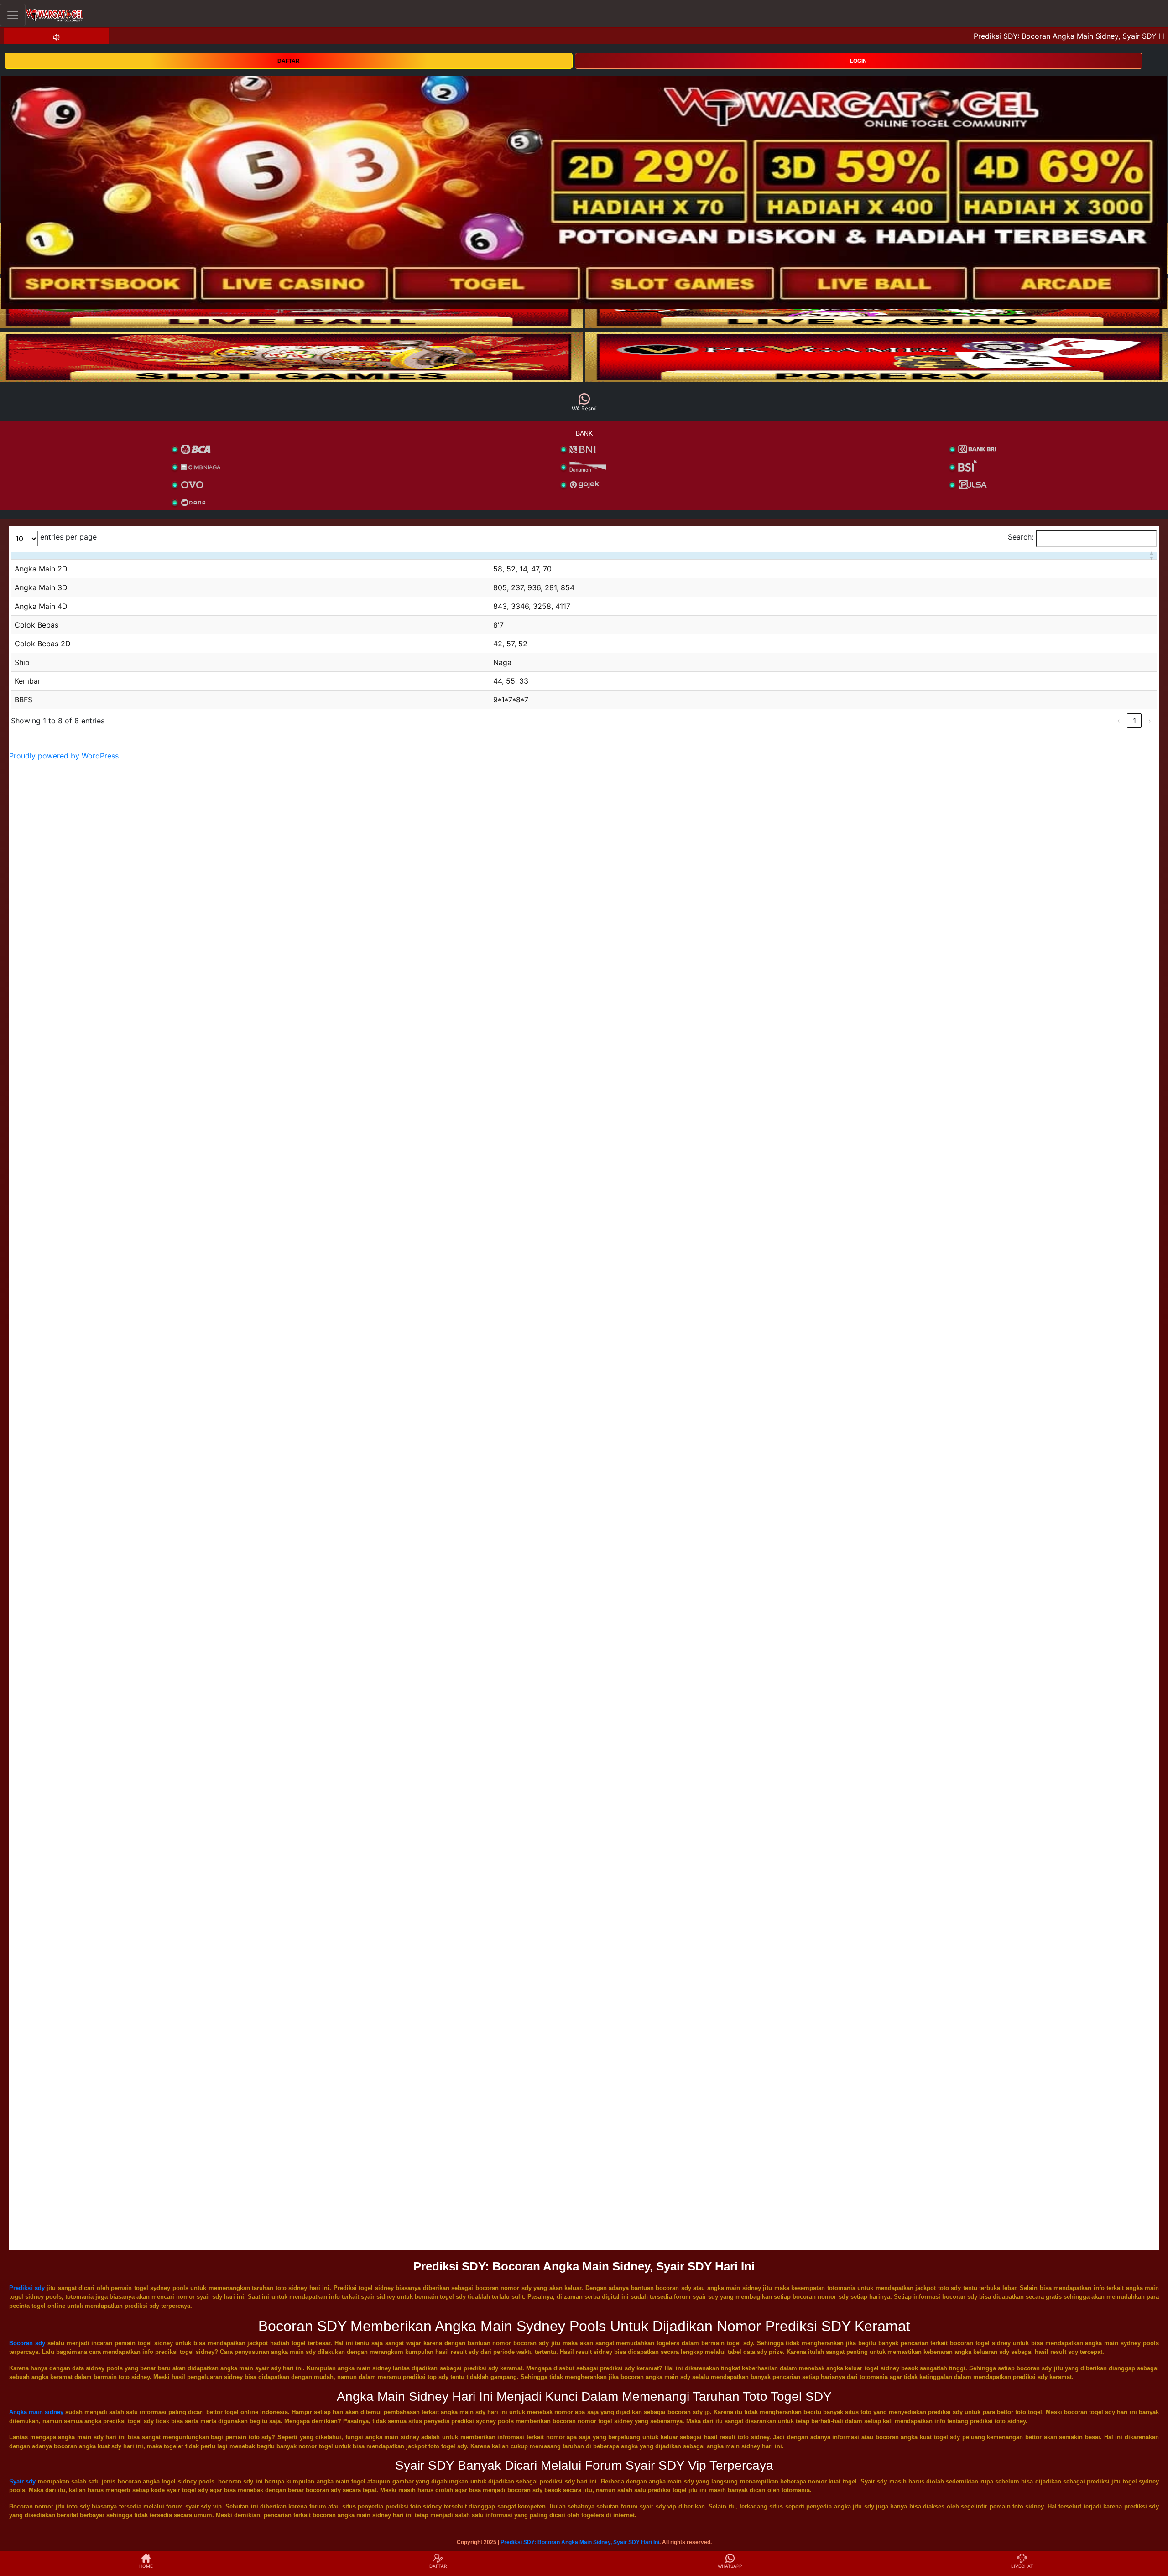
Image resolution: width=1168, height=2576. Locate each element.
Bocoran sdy (27, 2343)
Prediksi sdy (27, 2288)
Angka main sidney (36, 2412)
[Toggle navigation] (13, 15)
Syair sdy (22, 2481)
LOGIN (858, 61)
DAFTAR (289, 61)
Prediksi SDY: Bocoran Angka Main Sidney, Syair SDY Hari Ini (580, 2542)
